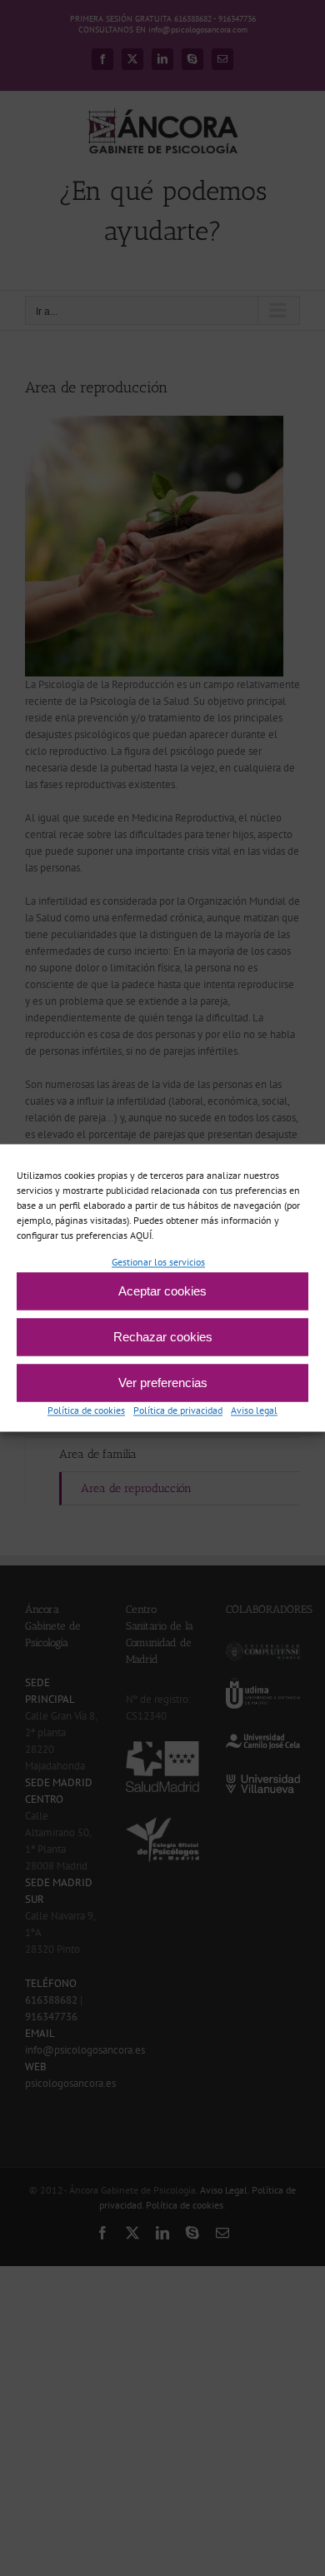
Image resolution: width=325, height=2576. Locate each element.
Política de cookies (86, 1411)
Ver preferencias (163, 1383)
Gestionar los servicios (158, 1262)
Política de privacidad (178, 1411)
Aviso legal (254, 1411)
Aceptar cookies (162, 1291)
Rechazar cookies (163, 1337)
